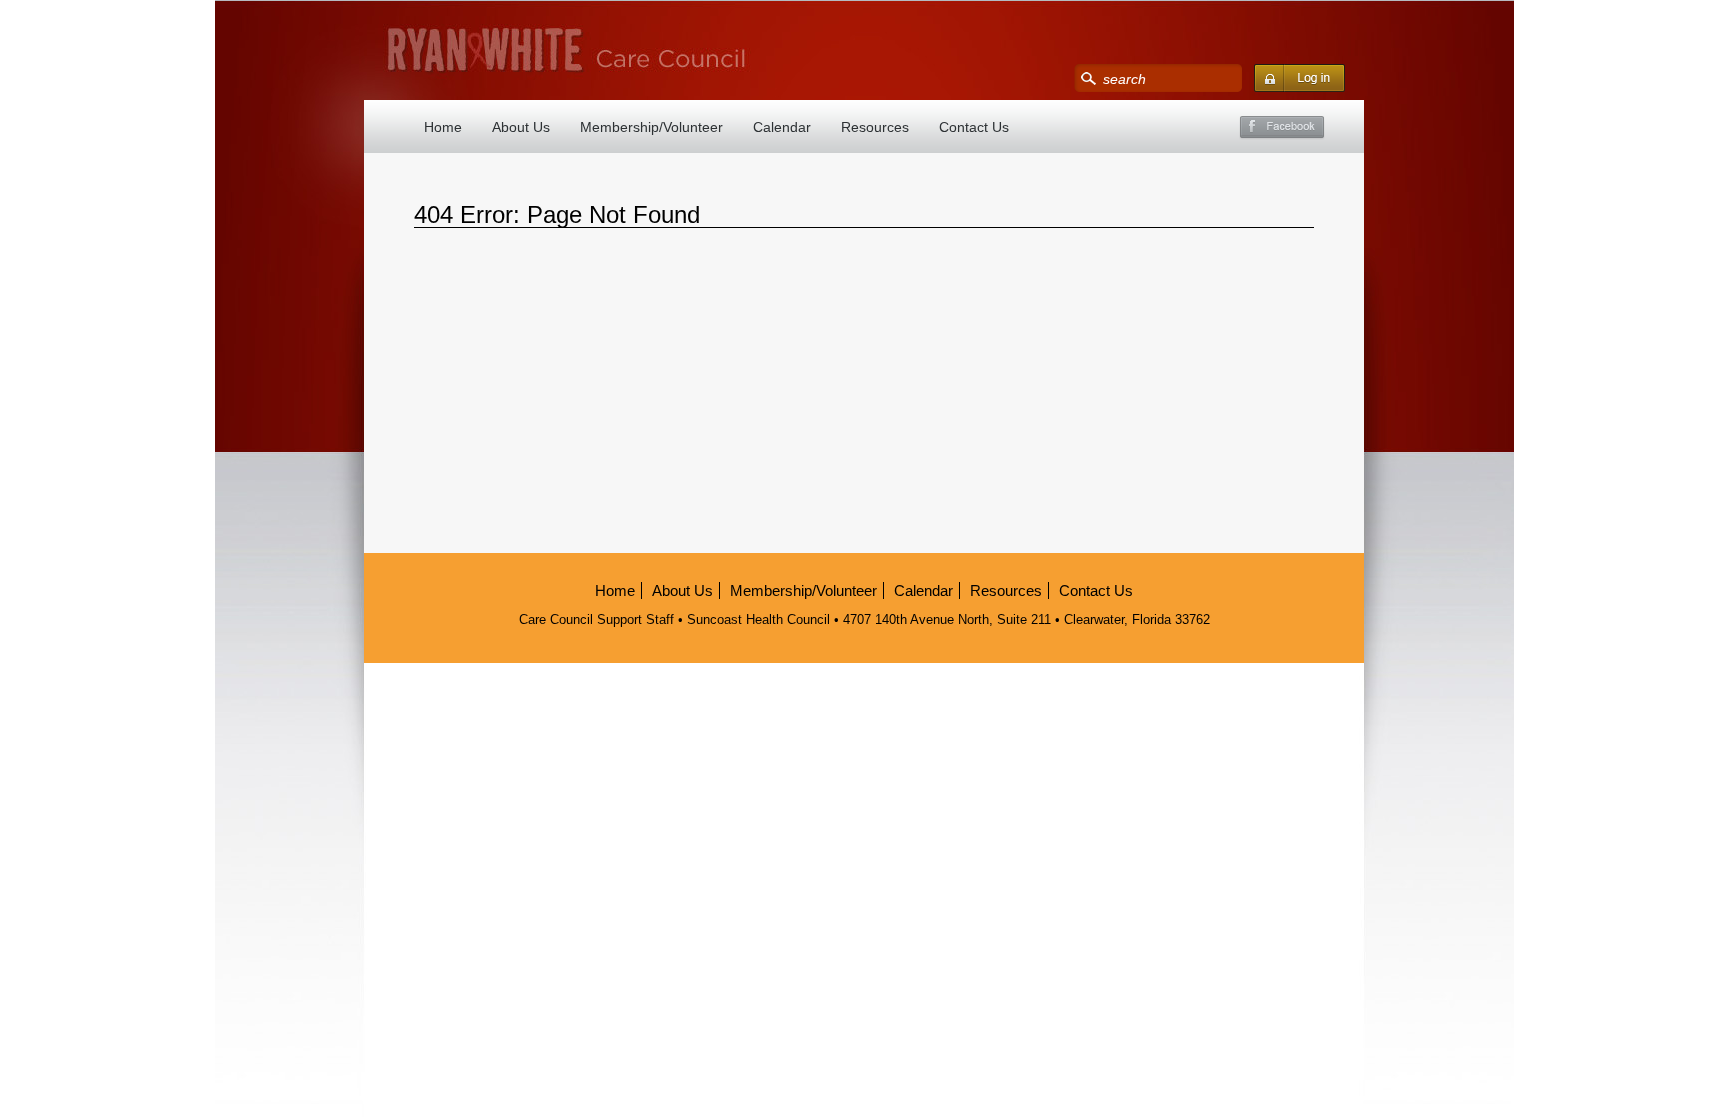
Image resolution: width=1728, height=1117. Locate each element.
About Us (521, 127)
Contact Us (974, 127)
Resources (875, 127)
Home (443, 127)
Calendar (782, 127)
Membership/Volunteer (651, 127)
